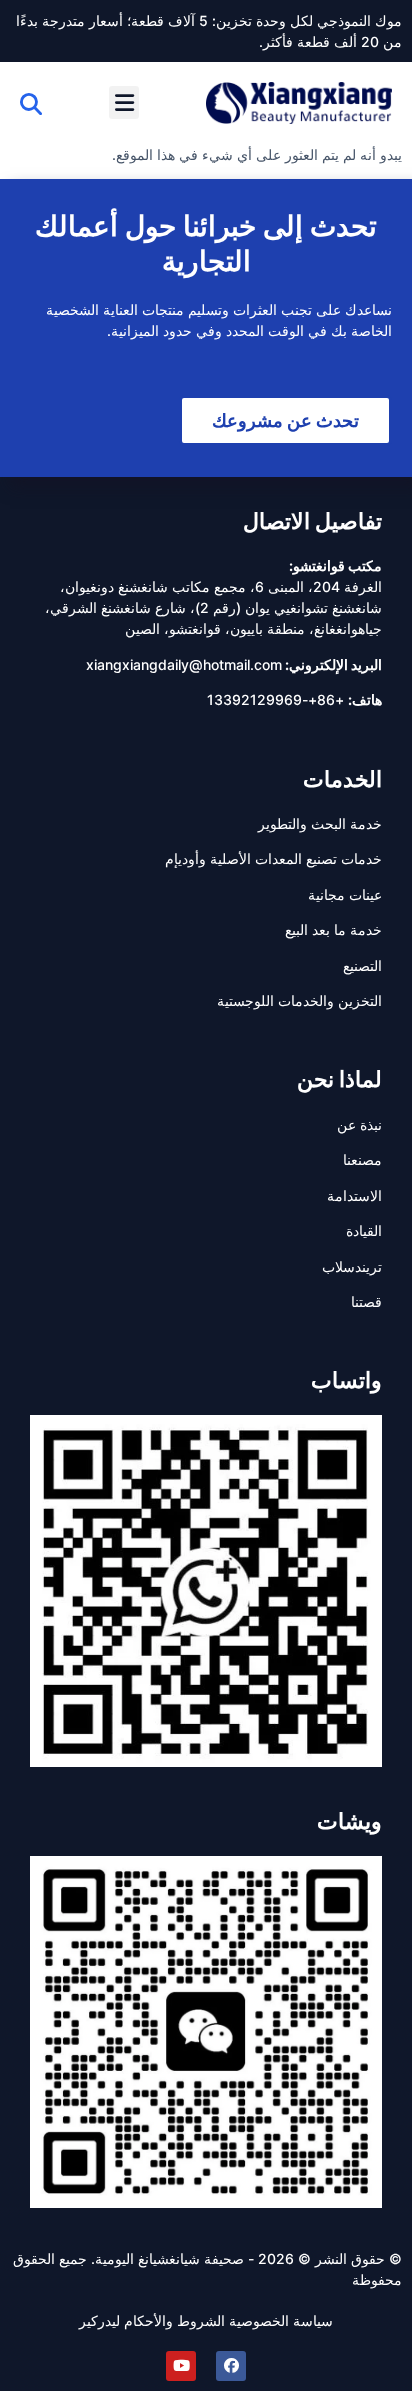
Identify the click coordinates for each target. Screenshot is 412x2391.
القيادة (364, 1230)
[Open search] (31, 104)
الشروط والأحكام (174, 2320)
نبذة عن (359, 1124)
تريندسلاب (352, 1266)
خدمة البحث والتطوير (320, 823)
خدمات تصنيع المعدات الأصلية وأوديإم (273, 858)
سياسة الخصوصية (281, 2320)
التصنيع (362, 965)
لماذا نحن (339, 1079)
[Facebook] (231, 2366)
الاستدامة (354, 1195)
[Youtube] (181, 2366)
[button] (124, 102)
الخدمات (342, 779)
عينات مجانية (345, 894)
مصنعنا (362, 1159)
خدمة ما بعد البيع (333, 929)
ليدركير (99, 2320)
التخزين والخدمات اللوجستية (299, 1000)
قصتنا (366, 1301)
